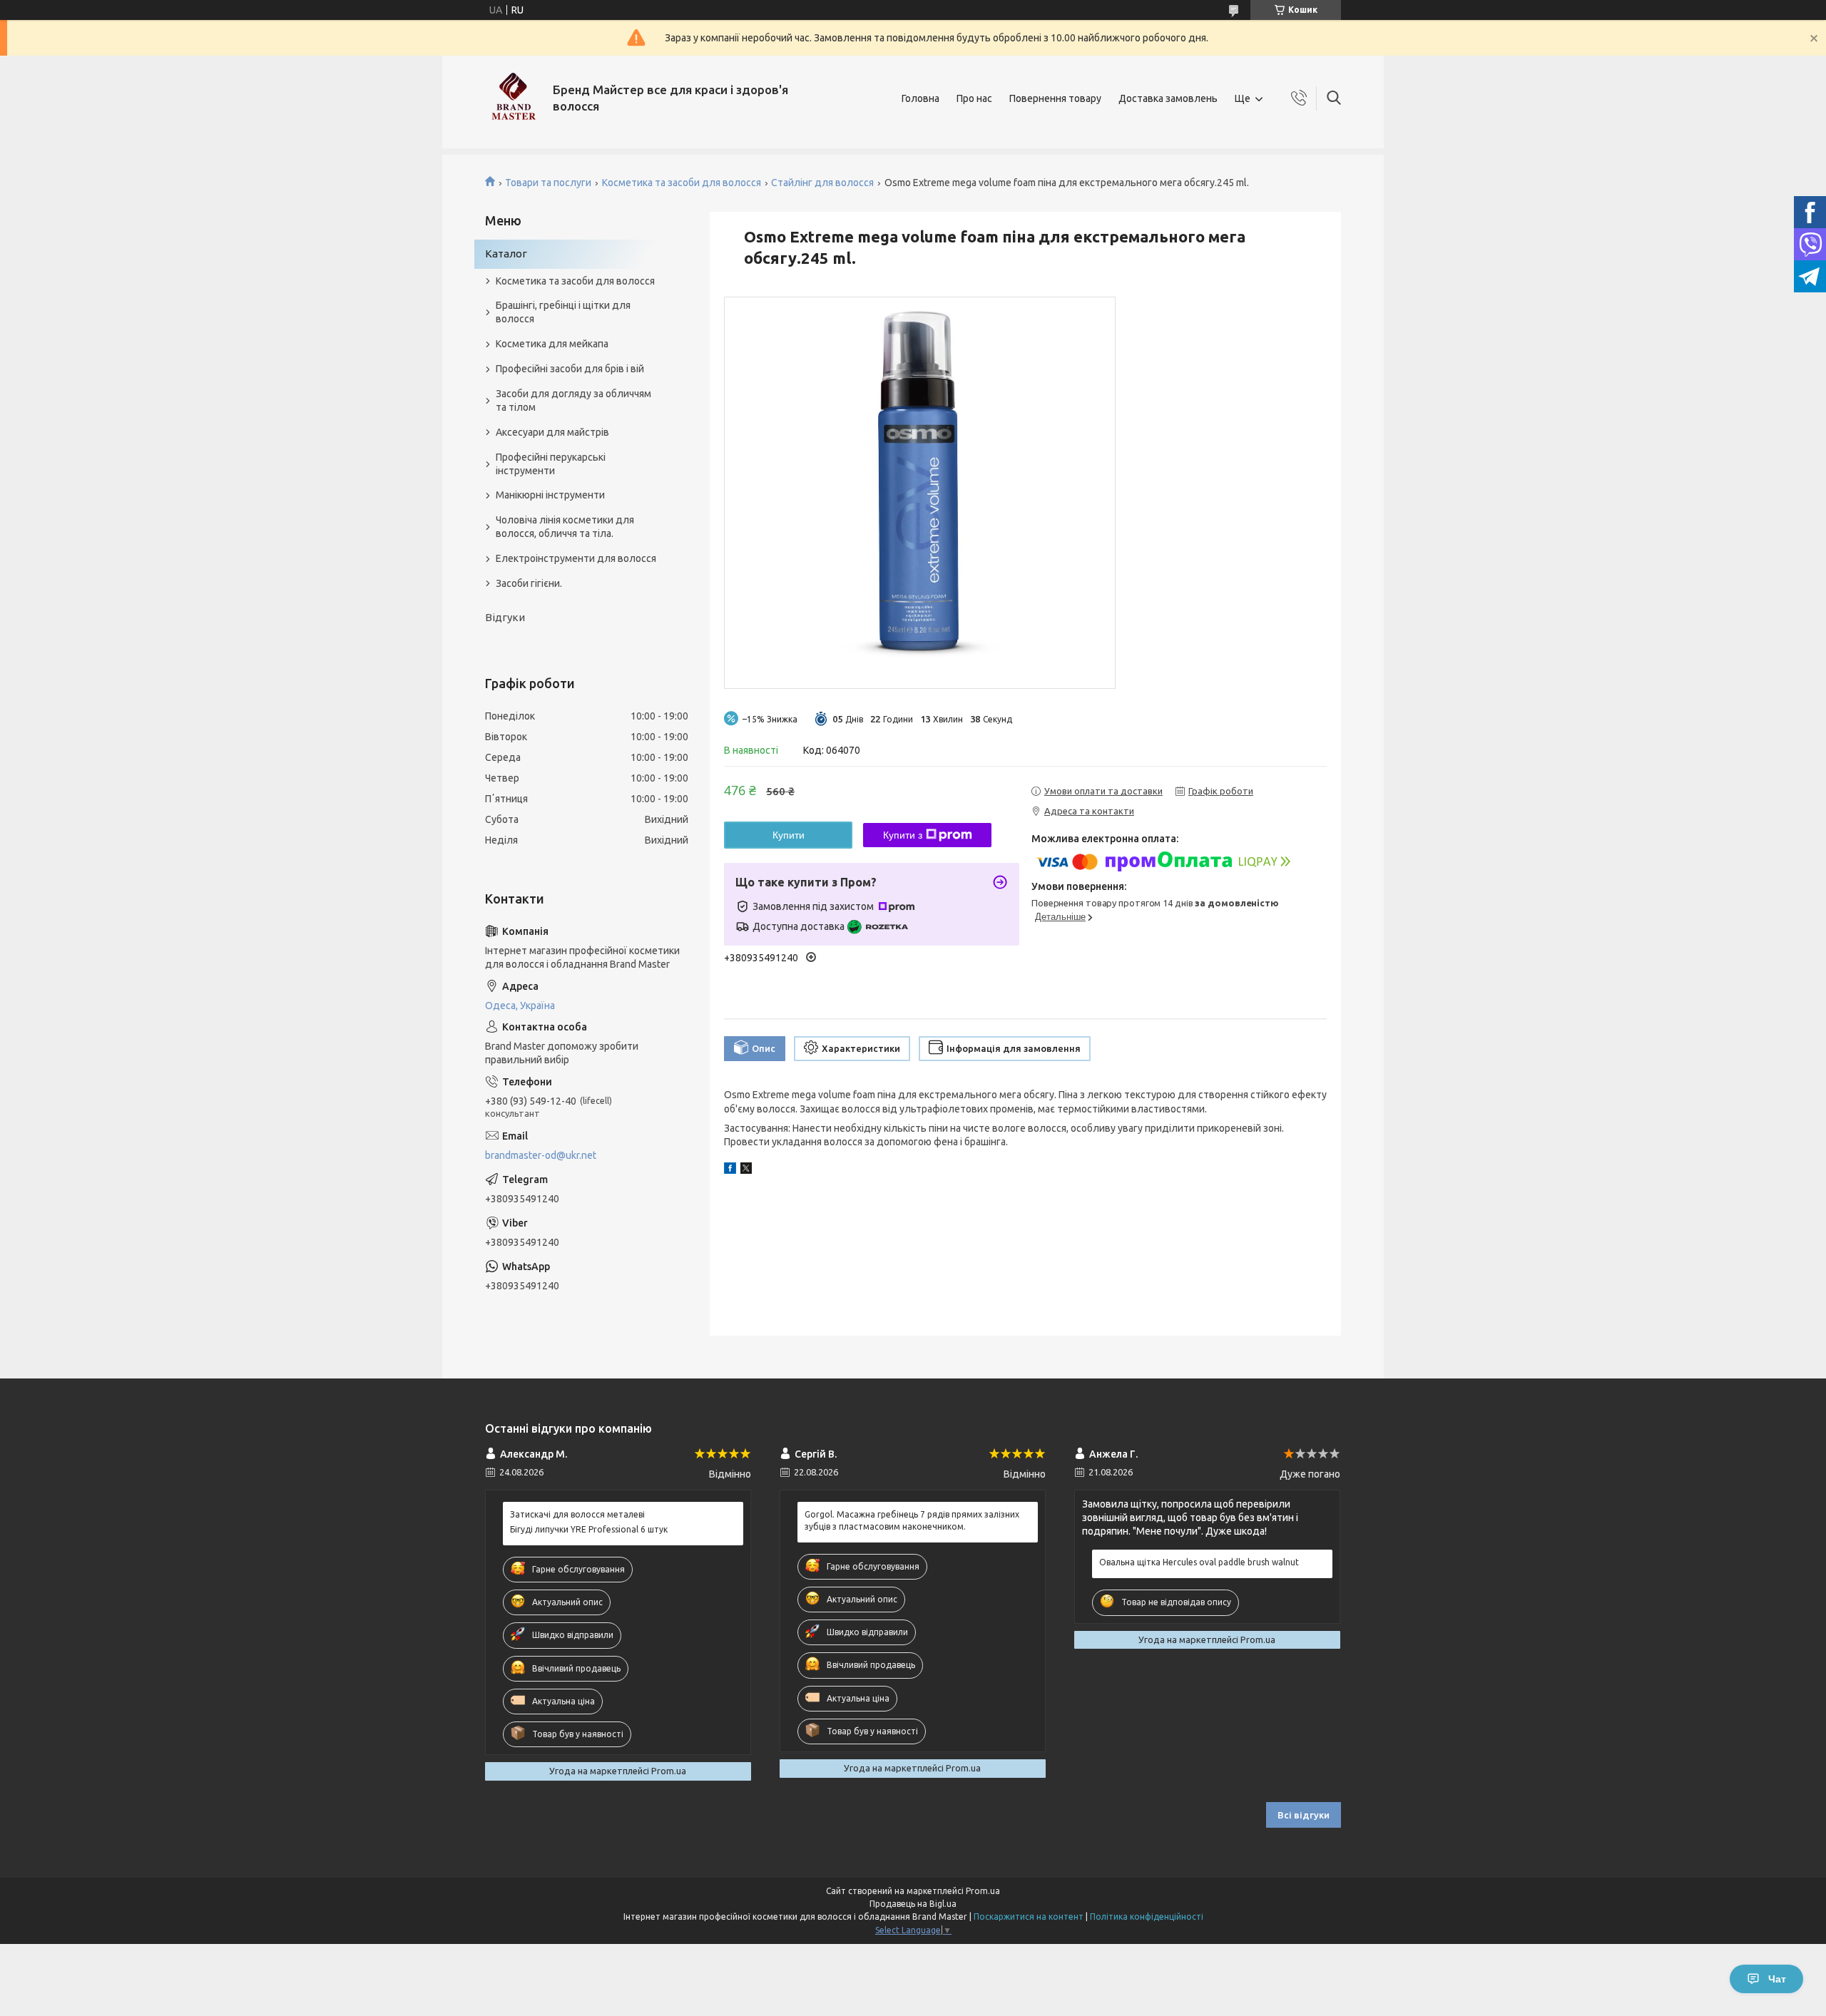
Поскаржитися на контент (1029, 1917)
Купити (789, 835)
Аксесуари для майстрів (552, 432)
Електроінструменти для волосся (576, 558)
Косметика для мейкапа (552, 344)
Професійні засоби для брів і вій (570, 369)
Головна (920, 98)
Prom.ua (983, 1891)
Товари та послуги (548, 183)
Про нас (974, 98)
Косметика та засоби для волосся (682, 183)
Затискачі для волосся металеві (577, 1514)
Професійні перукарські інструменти (551, 464)
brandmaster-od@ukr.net (541, 1155)
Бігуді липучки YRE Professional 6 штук (589, 1529)
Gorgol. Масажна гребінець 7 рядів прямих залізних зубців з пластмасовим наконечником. (912, 1520)
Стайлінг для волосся (822, 183)
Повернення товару (1055, 98)
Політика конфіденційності (1147, 1917)
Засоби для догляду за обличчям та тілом (573, 400)
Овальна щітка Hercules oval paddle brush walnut (1199, 1562)
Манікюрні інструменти (550, 495)
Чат (1777, 1979)
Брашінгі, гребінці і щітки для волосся (563, 312)
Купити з (903, 835)
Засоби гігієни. (529, 583)
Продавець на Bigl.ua (913, 1904)
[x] (746, 1170)
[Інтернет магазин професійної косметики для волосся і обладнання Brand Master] (514, 98)
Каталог (506, 254)
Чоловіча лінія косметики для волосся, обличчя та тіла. (565, 527)
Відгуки (505, 617)
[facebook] (730, 1170)
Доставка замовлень (1168, 98)
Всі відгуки (1304, 1815)
